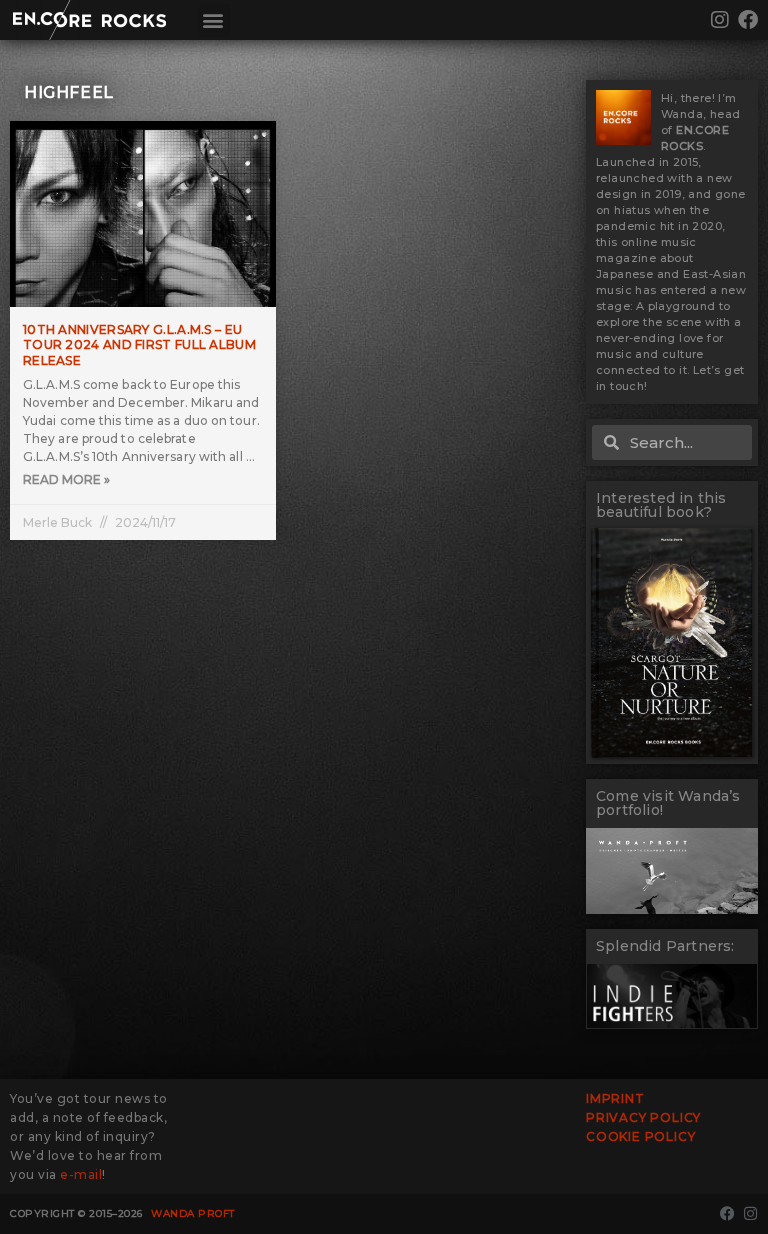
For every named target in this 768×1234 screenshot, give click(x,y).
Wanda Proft (193, 1213)
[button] (213, 20)
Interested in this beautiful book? (661, 505)
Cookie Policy (640, 1136)
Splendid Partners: (665, 946)
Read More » (66, 479)
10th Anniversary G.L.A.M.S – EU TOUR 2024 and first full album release (139, 345)
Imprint (615, 1098)
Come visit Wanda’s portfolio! (668, 803)
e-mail (81, 1174)
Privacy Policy (643, 1117)
